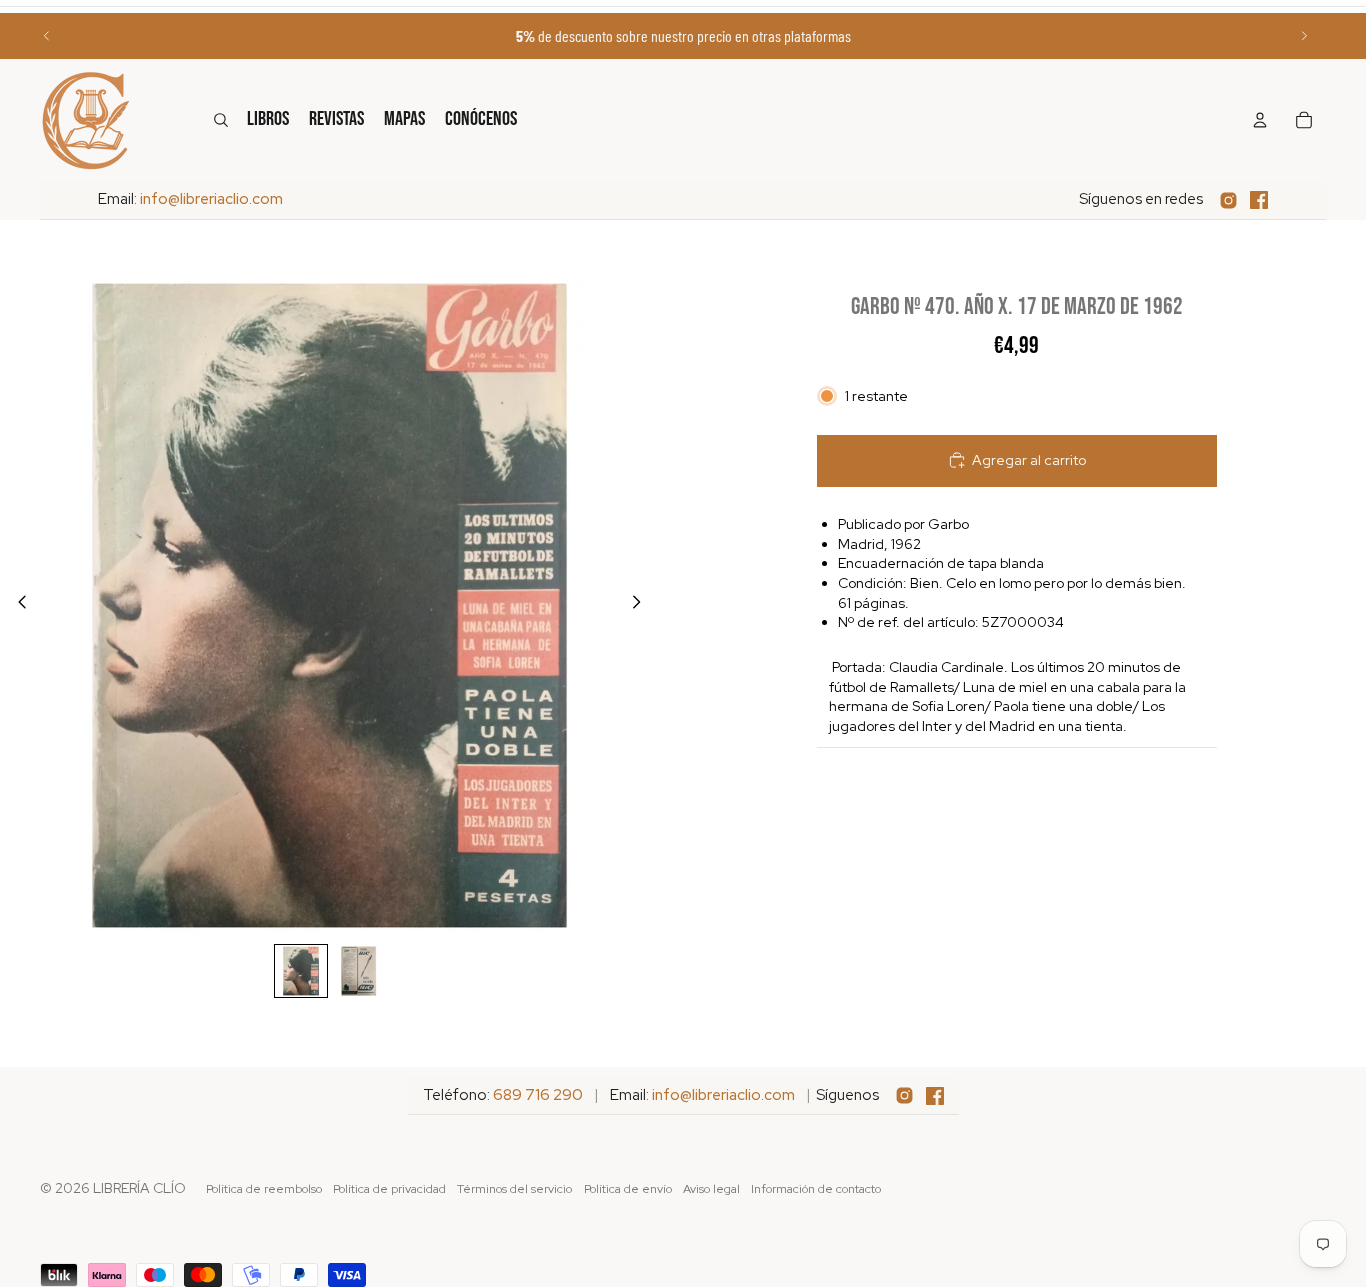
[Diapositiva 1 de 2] (301, 971)
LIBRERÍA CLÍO (139, 1188)
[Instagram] (1228, 200)
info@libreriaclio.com (211, 199)
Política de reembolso (264, 1189)
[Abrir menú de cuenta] (1260, 120)
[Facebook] (1259, 200)
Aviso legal (711, 1189)
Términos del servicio (514, 1189)
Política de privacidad (389, 1189)
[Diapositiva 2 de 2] (359, 971)
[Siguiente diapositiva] (1304, 36)
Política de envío (628, 1189)
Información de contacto (816, 1189)
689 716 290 (538, 1095)
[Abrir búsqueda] (221, 120)
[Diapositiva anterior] (47, 36)
